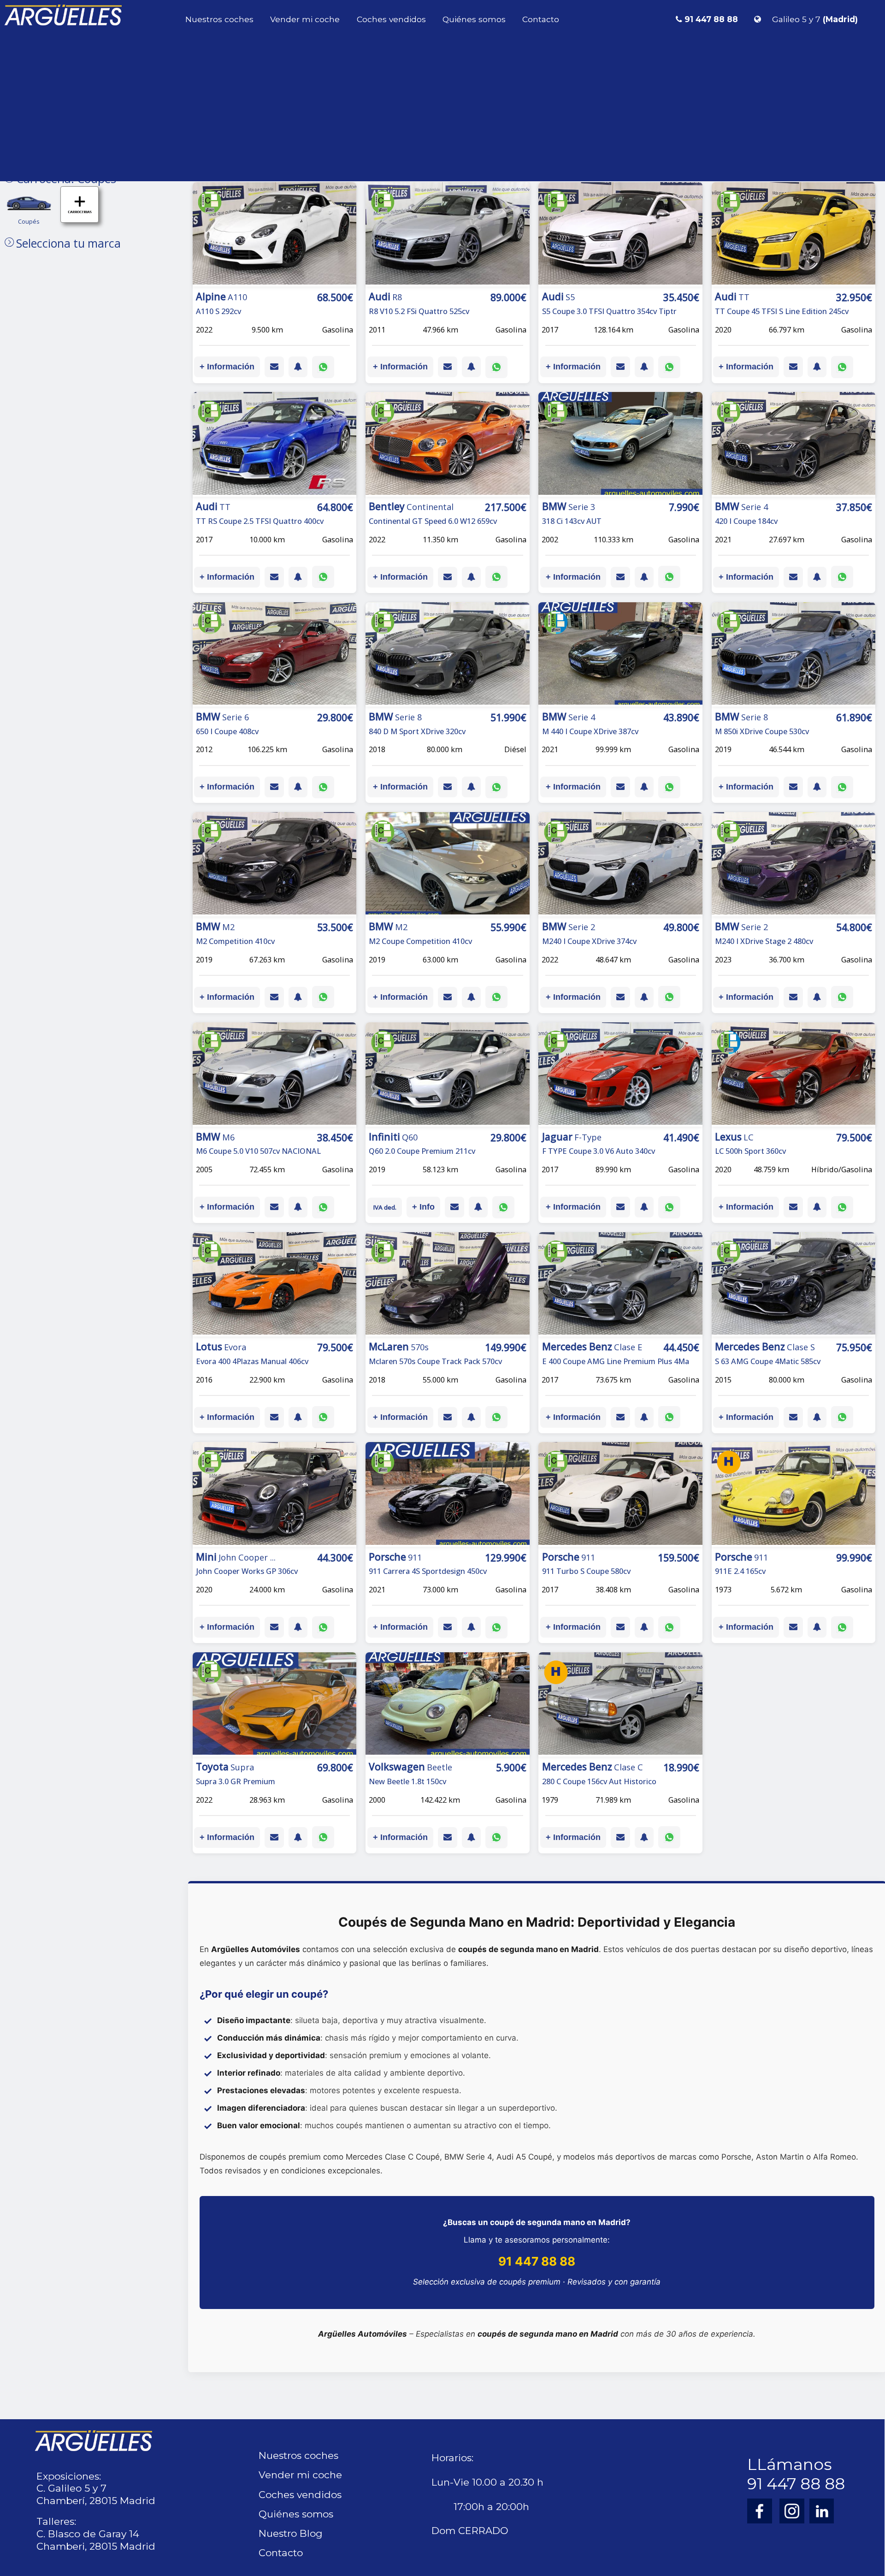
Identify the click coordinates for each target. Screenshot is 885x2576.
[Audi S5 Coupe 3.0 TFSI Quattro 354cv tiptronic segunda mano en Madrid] (620, 235)
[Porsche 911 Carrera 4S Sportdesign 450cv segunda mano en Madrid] (448, 1495)
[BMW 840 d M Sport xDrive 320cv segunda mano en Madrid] (448, 655)
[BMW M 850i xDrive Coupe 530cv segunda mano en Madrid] (794, 655)
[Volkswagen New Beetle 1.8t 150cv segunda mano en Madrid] (448, 1705)
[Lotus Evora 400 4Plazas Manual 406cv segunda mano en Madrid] (275, 1285)
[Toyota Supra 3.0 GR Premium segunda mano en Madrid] (275, 1705)
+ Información (227, 367)
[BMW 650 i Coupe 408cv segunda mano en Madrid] (275, 655)
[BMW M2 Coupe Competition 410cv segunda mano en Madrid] (448, 865)
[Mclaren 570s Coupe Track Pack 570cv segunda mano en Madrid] (448, 1285)
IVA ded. (385, 1207)
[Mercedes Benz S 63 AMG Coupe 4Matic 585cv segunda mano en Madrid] (794, 1285)
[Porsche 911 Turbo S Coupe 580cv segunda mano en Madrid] (620, 1495)
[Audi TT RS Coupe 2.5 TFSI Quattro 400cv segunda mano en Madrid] (275, 445)
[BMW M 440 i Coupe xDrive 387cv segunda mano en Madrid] (620, 655)
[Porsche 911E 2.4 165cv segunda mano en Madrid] (794, 1495)
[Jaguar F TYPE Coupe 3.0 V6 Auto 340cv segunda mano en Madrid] (620, 1075)
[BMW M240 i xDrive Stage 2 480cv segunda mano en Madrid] (794, 865)
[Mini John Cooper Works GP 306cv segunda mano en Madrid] (275, 1495)
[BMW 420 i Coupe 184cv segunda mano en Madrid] (794, 445)
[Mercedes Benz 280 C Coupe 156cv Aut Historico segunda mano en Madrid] (620, 1705)
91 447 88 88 (537, 2261)
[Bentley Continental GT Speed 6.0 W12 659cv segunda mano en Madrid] (448, 445)
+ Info (423, 1207)
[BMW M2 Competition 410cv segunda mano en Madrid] (275, 865)
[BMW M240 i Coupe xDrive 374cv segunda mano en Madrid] (620, 865)
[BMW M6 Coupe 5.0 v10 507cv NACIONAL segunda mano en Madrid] (275, 1075)
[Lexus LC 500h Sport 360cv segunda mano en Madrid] (794, 1075)
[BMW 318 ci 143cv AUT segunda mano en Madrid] (620, 445)
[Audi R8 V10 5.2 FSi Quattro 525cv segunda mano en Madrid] (448, 235)
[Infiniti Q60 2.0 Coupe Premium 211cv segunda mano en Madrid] (448, 1075)
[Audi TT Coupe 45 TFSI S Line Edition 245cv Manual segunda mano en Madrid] (794, 235)
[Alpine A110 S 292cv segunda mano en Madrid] (275, 235)
